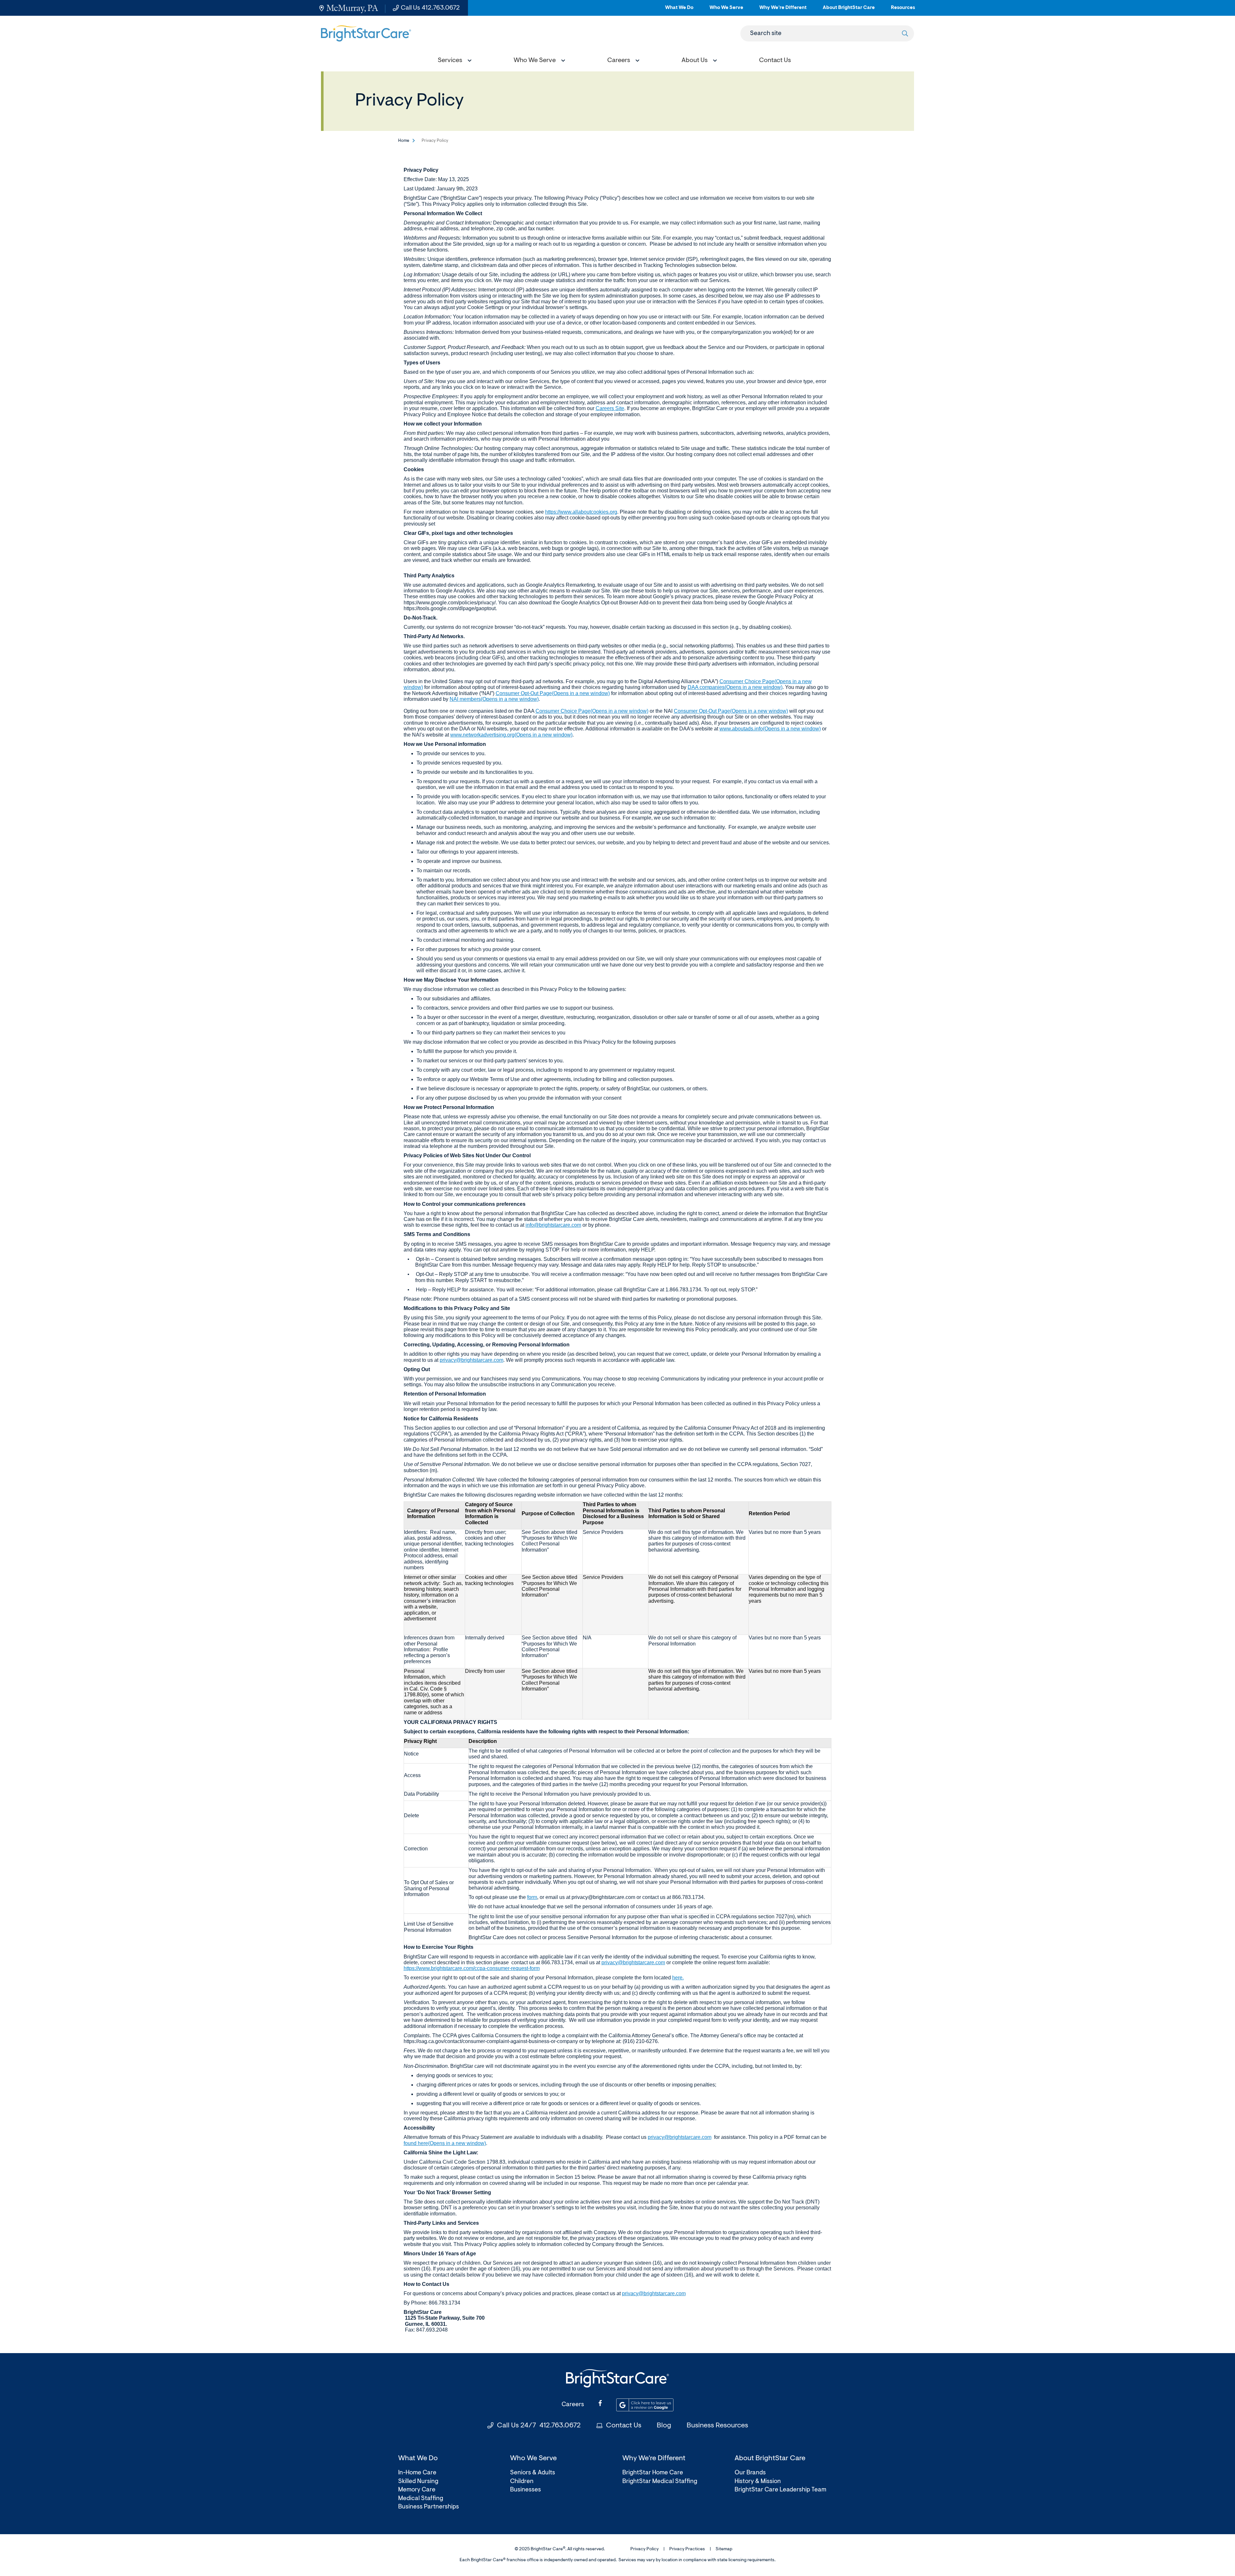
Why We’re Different (783, 10)
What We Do (679, 10)
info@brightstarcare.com (553, 1225)
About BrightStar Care (849, 10)
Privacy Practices (687, 2549)
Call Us (430, 8)
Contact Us (624, 2426)
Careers (573, 2405)
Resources (903, 10)
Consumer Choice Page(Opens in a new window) (592, 711)
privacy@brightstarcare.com (471, 1360)
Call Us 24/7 (539, 2426)
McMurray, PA (352, 8)
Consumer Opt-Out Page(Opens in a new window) (553, 693)
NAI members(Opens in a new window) (494, 699)
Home (404, 141)
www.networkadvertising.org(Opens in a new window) (511, 735)
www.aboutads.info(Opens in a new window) (770, 729)
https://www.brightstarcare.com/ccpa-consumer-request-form (472, 1968)
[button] (453, 61)
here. (678, 1978)
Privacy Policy (645, 2549)
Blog (664, 2426)
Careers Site (610, 408)
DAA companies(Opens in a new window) (735, 687)
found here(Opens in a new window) (445, 2143)
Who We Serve (726, 10)
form (532, 1897)
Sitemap (724, 2549)
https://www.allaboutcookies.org (581, 512)
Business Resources (717, 2426)
